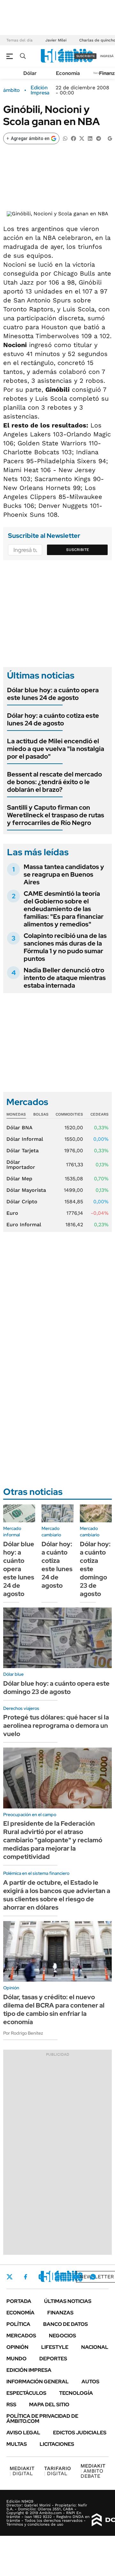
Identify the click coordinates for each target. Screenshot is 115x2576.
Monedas (16, 1114)
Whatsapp (93, 2277)
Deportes (53, 2359)
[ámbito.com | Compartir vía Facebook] (73, 138)
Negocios (62, 2336)
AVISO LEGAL (23, 2433)
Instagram (41, 2277)
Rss (11, 2405)
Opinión (17, 2347)
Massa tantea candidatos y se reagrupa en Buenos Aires (64, 874)
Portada (19, 2301)
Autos (90, 2382)
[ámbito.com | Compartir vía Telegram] (98, 138)
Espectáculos (26, 2393)
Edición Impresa (29, 2370)
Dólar (30, 73)
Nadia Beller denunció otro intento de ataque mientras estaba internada (65, 978)
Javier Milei (56, 40)
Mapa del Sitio (49, 2405)
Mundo (16, 2359)
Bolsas (41, 1114)
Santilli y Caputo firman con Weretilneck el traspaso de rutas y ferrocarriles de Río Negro (56, 815)
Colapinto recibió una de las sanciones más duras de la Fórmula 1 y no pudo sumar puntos (65, 947)
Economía (68, 73)
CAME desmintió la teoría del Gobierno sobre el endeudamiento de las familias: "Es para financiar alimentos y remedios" (64, 909)
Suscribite (78, 550)
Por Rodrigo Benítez (23, 2033)
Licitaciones (57, 2444)
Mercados (21, 2336)
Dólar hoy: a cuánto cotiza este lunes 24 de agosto (53, 719)
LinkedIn (58, 2277)
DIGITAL (22, 2471)
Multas (17, 2444)
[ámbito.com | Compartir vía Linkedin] (90, 138)
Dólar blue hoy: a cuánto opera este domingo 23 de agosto (56, 1688)
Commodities (69, 1114)
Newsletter (97, 2277)
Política (18, 2324)
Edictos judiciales (80, 2433)
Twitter (10, 2277)
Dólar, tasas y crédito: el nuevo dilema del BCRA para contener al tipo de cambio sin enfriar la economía (54, 2009)
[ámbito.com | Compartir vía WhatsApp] (65, 138)
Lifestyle (55, 2347)
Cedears (100, 1114)
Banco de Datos (65, 2324)
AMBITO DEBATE (93, 2471)
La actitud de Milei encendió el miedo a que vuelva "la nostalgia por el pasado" (56, 749)
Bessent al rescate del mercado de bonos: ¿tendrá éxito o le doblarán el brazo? (54, 782)
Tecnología (76, 2393)
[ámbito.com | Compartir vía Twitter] (82, 138)
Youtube (75, 2277)
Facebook (26, 2277)
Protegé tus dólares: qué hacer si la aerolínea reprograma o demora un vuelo (56, 1726)
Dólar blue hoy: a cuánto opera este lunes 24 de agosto (53, 694)
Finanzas (60, 2313)
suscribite (86, 56)
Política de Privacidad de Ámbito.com (42, 2419)
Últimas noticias (68, 2301)
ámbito (11, 90)
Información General (38, 2382)
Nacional (95, 2347)
